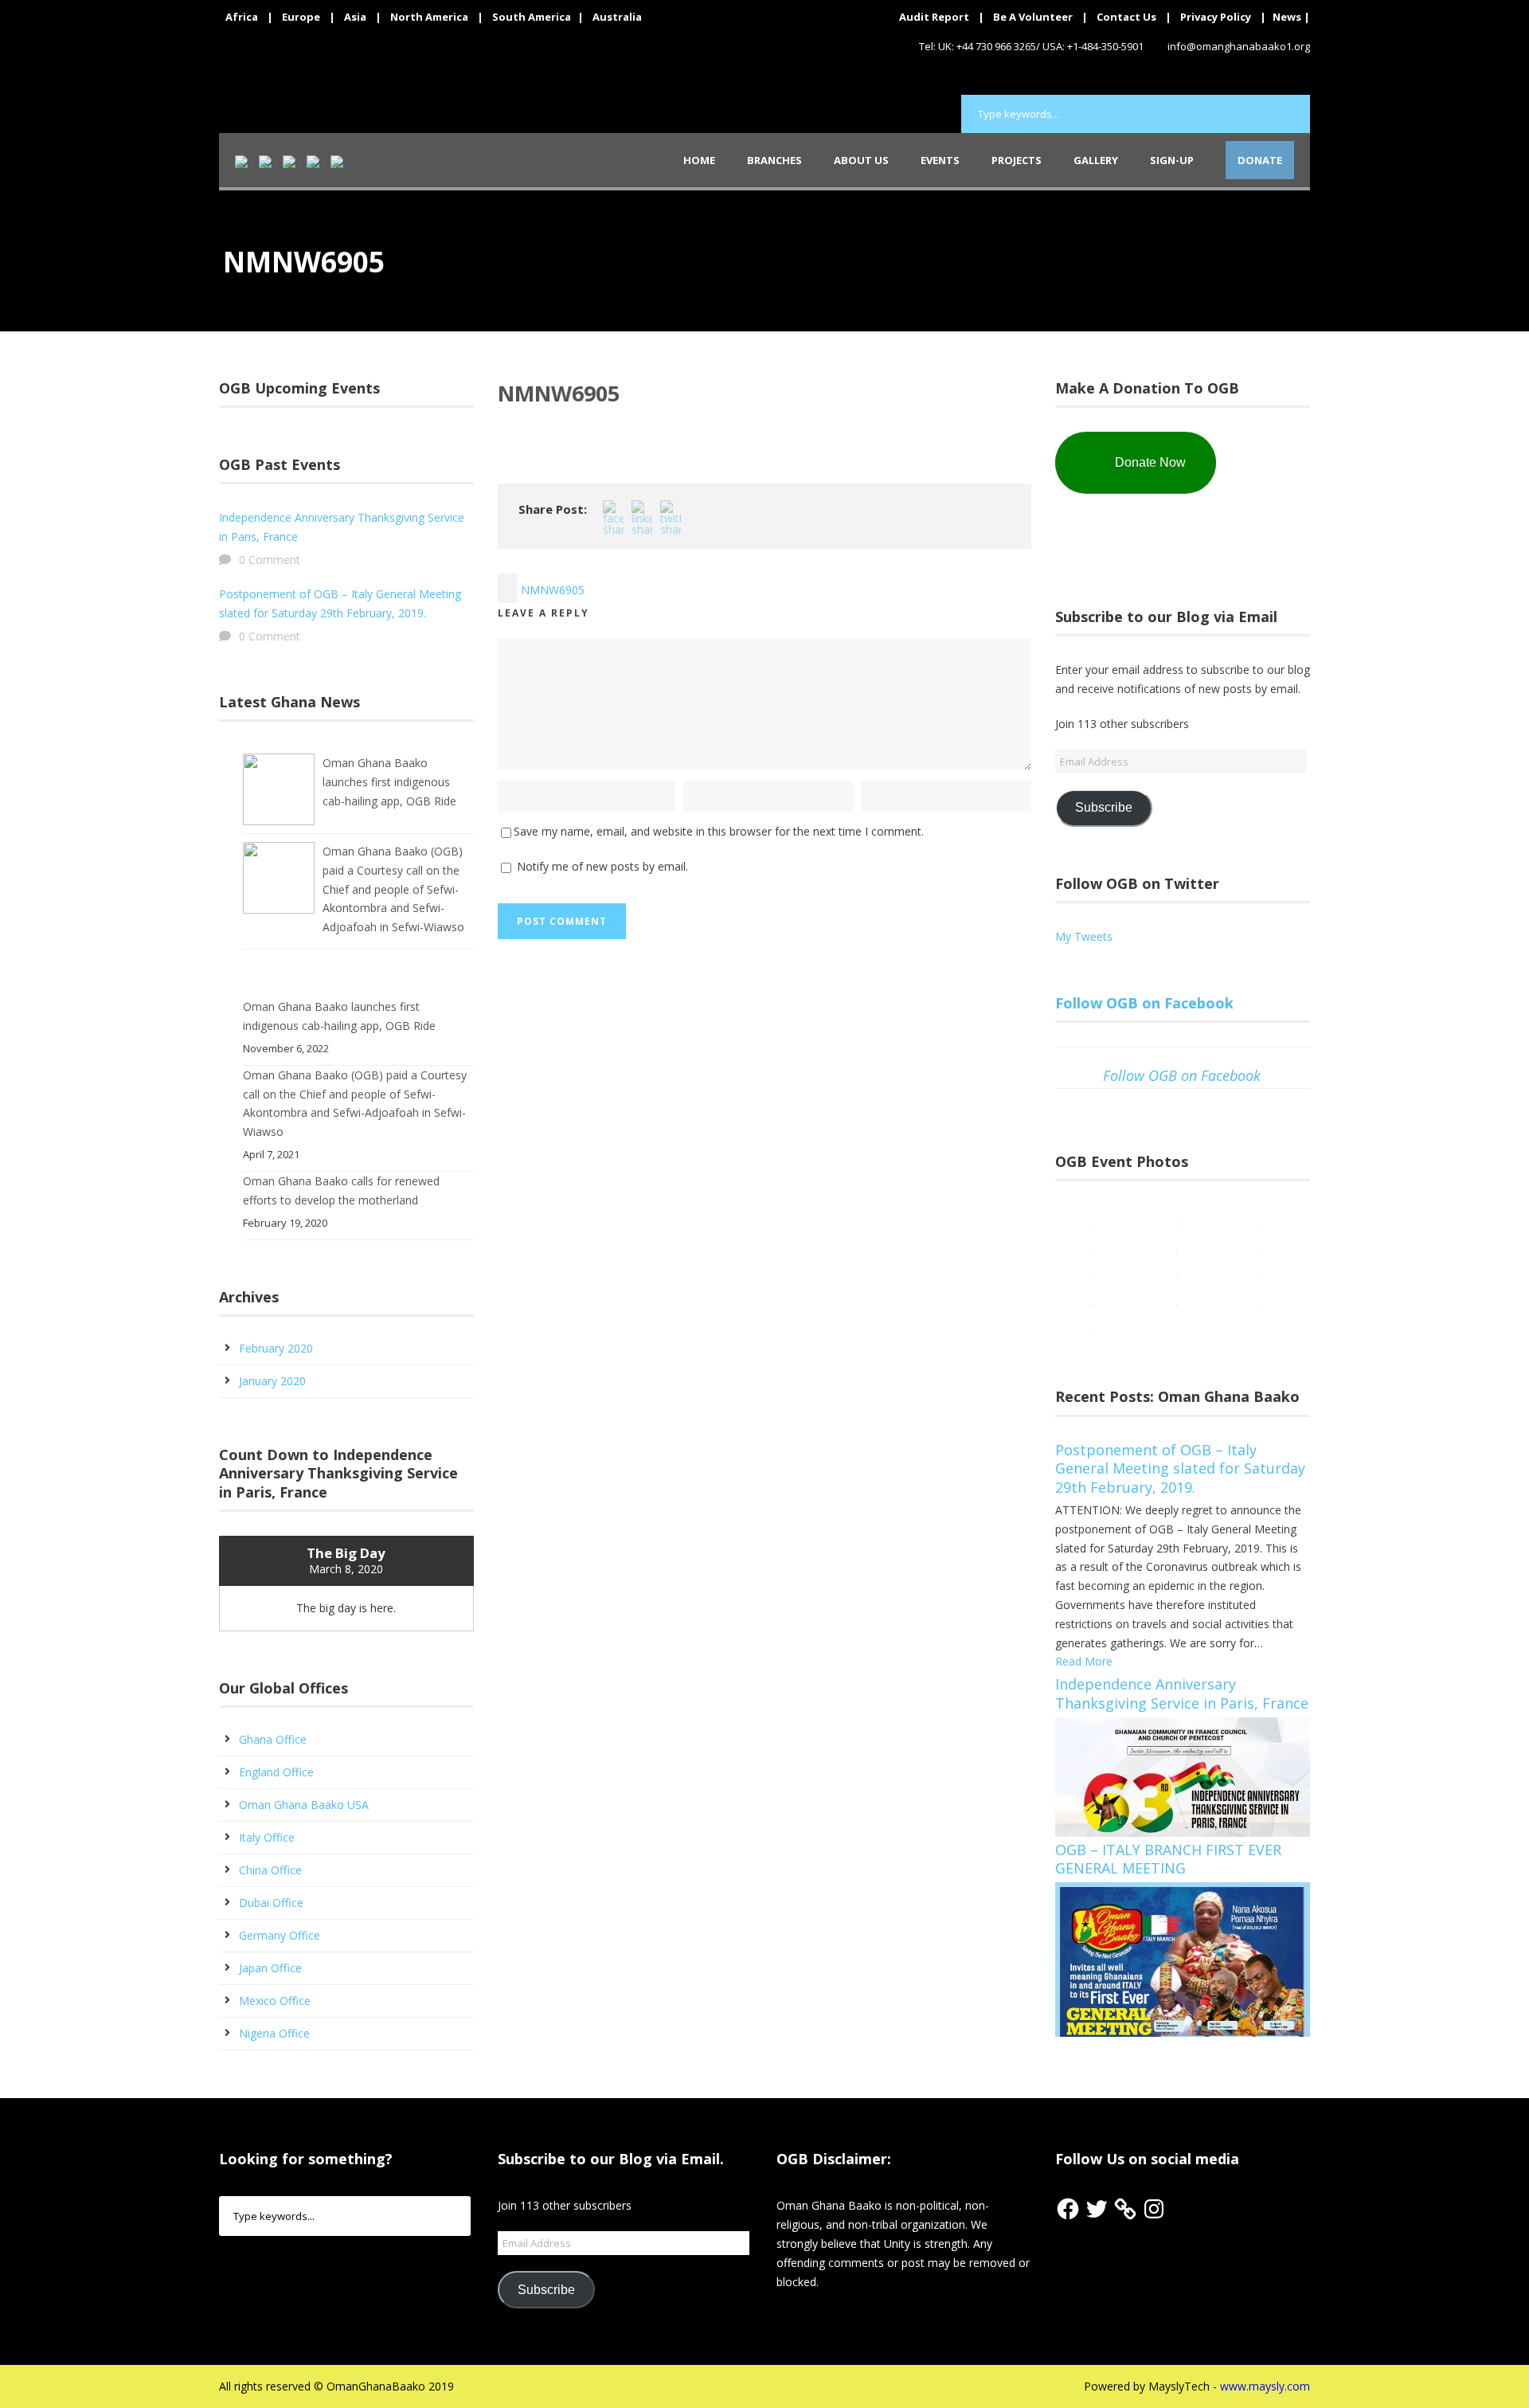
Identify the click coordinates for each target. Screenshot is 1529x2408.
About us (861, 160)
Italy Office (267, 1837)
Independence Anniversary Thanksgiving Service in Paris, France (1182, 1693)
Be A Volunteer (1033, 17)
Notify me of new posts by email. (602, 866)
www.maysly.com (1265, 2386)
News (1287, 17)
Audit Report (934, 17)
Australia (617, 17)
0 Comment (270, 560)
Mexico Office (275, 2001)
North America (429, 17)
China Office (270, 1870)
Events (940, 160)
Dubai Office (271, 1903)
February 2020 (276, 1348)
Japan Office (270, 1968)
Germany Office (280, 1935)
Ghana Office (273, 1739)
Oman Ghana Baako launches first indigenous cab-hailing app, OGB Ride (389, 782)
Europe (301, 17)
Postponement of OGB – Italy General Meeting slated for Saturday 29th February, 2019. (1180, 1468)
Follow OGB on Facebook (1144, 1003)
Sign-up (1172, 160)
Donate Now (1150, 462)
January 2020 (272, 1381)
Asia (355, 17)
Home (699, 160)
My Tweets (1084, 936)
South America (532, 17)
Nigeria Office (274, 2033)
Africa (242, 17)
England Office (276, 1772)
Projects (1017, 160)
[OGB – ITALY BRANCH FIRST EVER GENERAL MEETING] (1183, 1958)
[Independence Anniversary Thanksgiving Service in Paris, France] (1183, 1775)
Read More (1084, 1661)
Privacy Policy (1216, 17)
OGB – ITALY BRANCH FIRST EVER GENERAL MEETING (1168, 1859)
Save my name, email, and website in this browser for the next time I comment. (719, 831)
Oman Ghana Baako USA (304, 1805)
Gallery (1096, 160)
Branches (774, 160)
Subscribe (1104, 807)
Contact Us (1126, 17)
